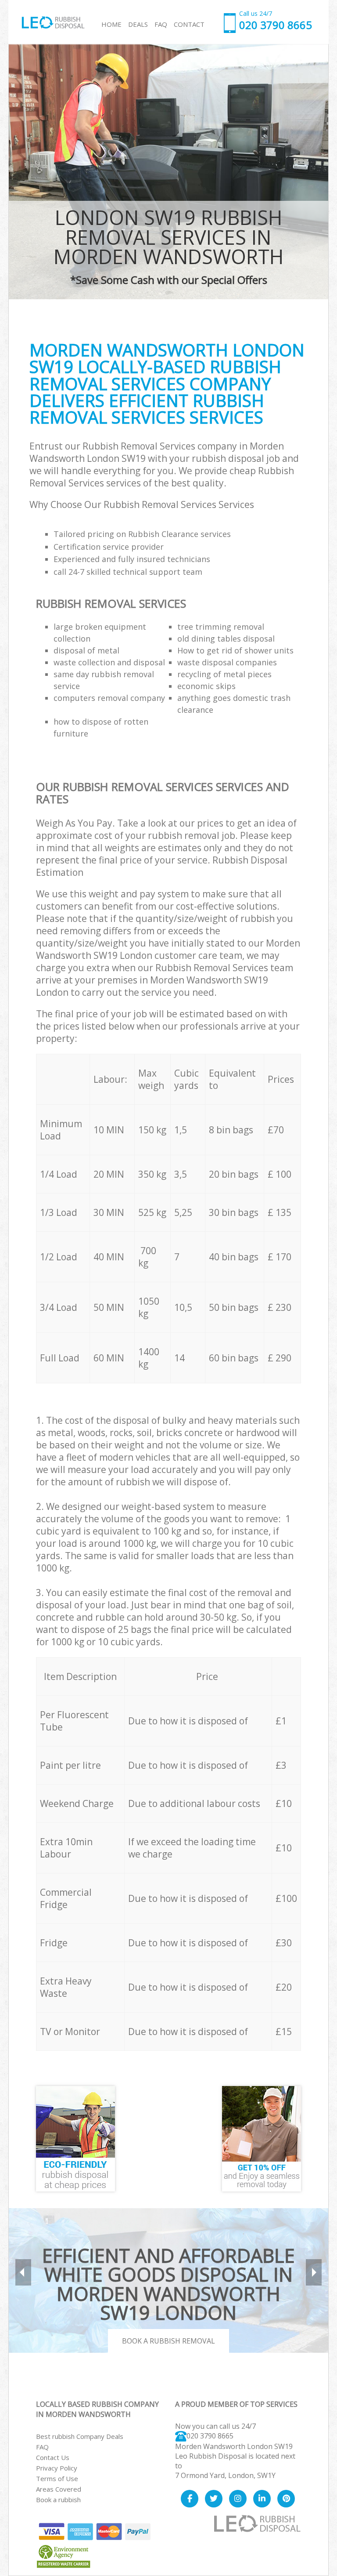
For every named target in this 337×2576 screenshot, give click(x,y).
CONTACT (189, 24)
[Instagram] (238, 2499)
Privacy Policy (57, 2468)
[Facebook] (190, 2499)
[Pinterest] (286, 2499)
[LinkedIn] (262, 2499)
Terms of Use (57, 2478)
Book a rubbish (58, 2500)
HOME (111, 24)
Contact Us (53, 2457)
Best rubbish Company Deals (80, 2436)
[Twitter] (214, 2499)
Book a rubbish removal (168, 2341)
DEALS (138, 24)
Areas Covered (59, 2489)
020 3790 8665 (210, 2436)
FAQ (42, 2447)
